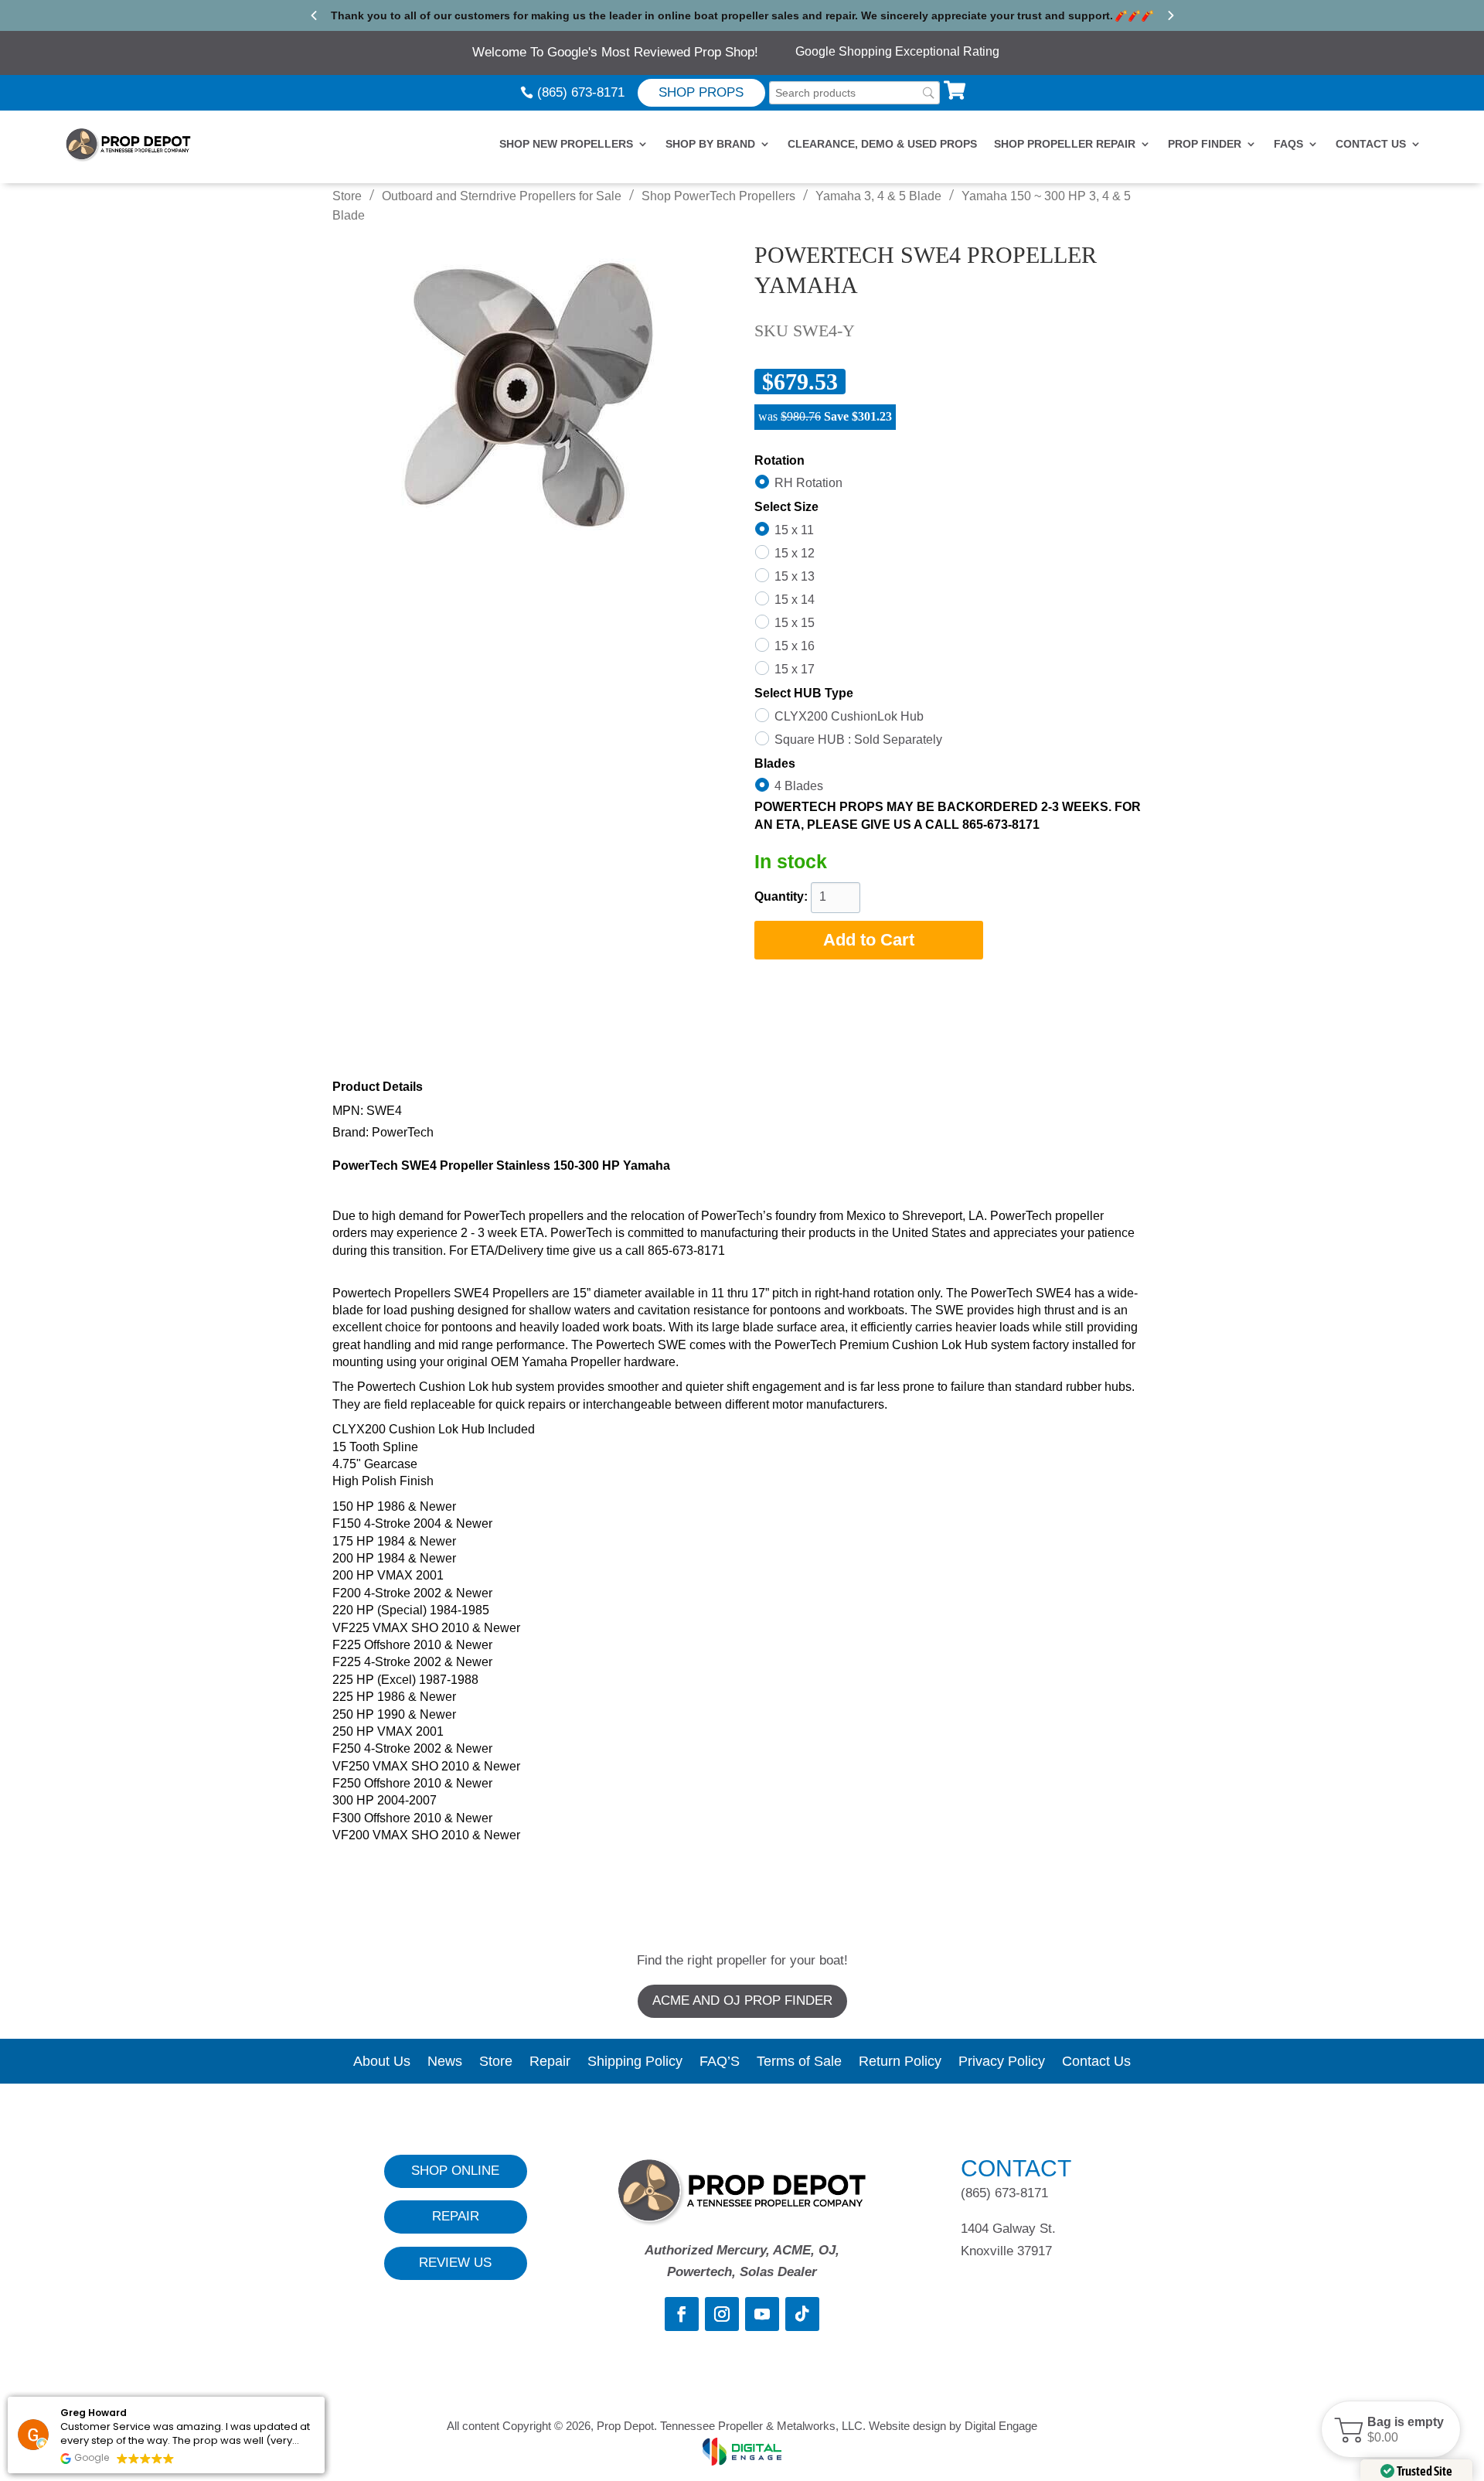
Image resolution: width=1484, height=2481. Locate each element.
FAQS (1288, 144)
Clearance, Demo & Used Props (882, 144)
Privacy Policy (1002, 2062)
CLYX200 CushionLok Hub (849, 716)
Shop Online (455, 2171)
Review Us (455, 2263)
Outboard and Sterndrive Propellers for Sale (502, 196)
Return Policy (900, 2062)
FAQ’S (720, 2062)
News (445, 2062)
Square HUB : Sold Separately (858, 739)
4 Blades (799, 786)
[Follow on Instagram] (722, 2314)
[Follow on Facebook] (682, 2314)
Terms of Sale (799, 2062)
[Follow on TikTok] (802, 2314)
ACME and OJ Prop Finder (742, 2000)
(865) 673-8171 (581, 92)
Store (347, 196)
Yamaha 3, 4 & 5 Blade (878, 196)
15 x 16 (795, 646)
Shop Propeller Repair (1065, 144)
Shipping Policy (635, 2062)
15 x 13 (795, 576)
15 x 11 (794, 530)
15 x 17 (795, 669)
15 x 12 (795, 553)
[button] (1391, 2429)
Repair (550, 2062)
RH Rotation (808, 483)
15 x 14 (795, 600)
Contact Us (1371, 144)
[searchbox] (854, 93)
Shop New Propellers (566, 144)
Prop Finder (1205, 144)
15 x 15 (795, 623)
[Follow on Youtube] (762, 2314)
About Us (382, 2062)
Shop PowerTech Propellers (718, 196)
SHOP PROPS (701, 92)
